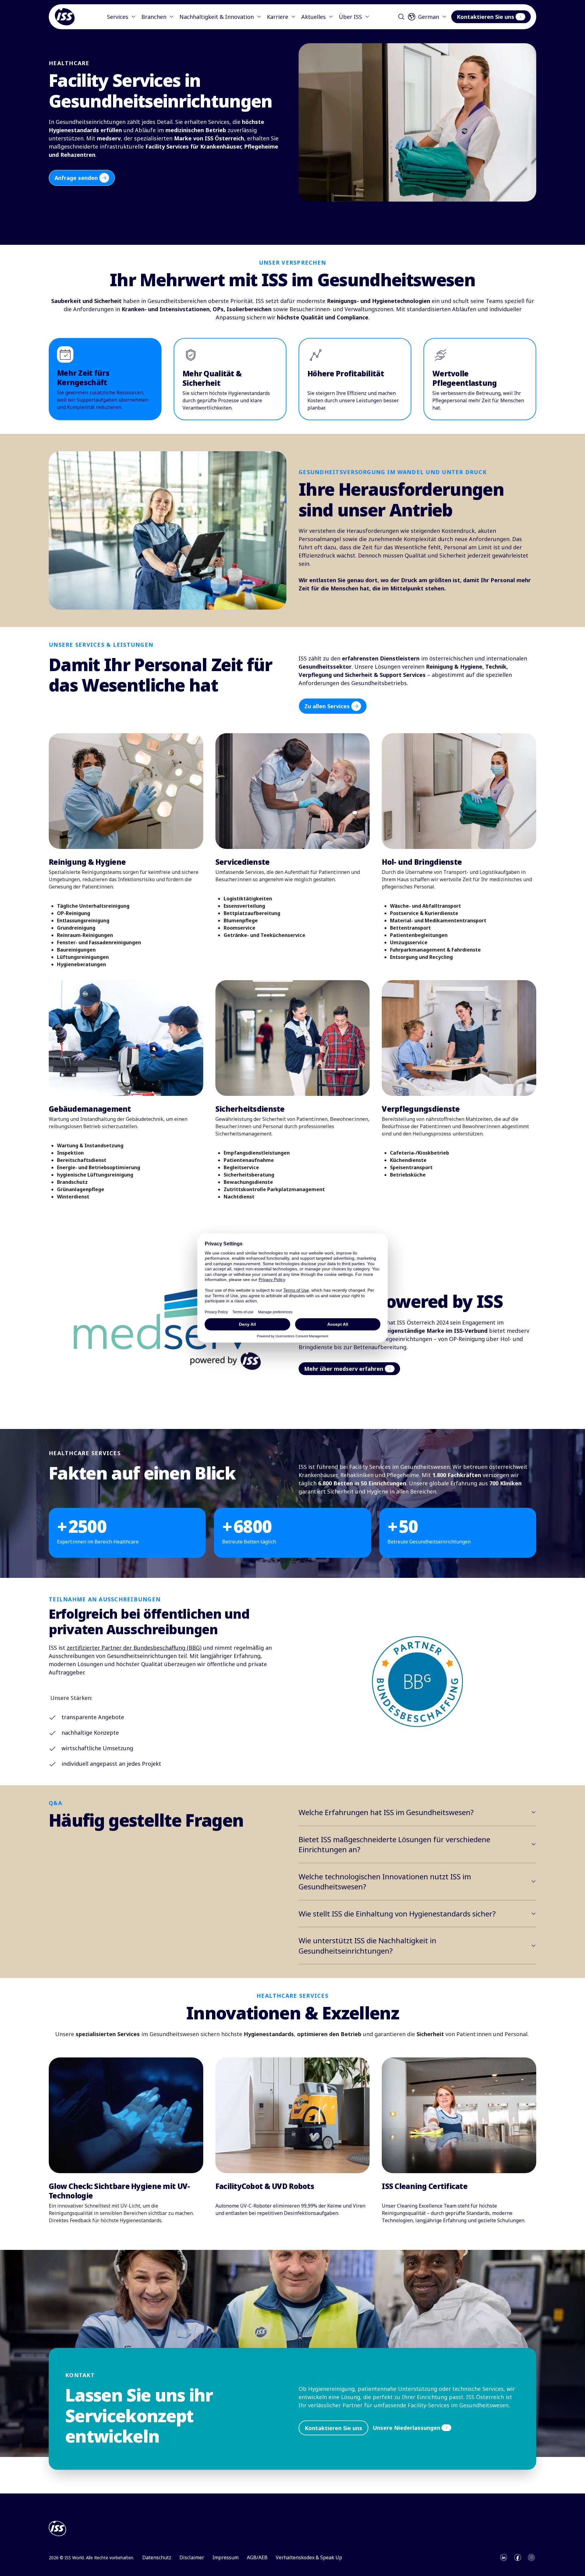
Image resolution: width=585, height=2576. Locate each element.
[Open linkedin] (504, 2557)
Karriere (278, 17)
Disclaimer (192, 2557)
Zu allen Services (327, 706)
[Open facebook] (518, 2557)
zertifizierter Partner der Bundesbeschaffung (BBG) (134, 1648)
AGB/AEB (257, 2557)
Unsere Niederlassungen (406, 2428)
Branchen (154, 17)
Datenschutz (157, 2557)
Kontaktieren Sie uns (486, 17)
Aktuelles (314, 17)
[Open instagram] (531, 2557)
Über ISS (350, 17)
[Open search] (401, 17)
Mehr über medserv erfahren (344, 1369)
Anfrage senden (76, 178)
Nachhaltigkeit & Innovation (217, 17)
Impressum (225, 2557)
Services (118, 17)
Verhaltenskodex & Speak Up (309, 2557)
